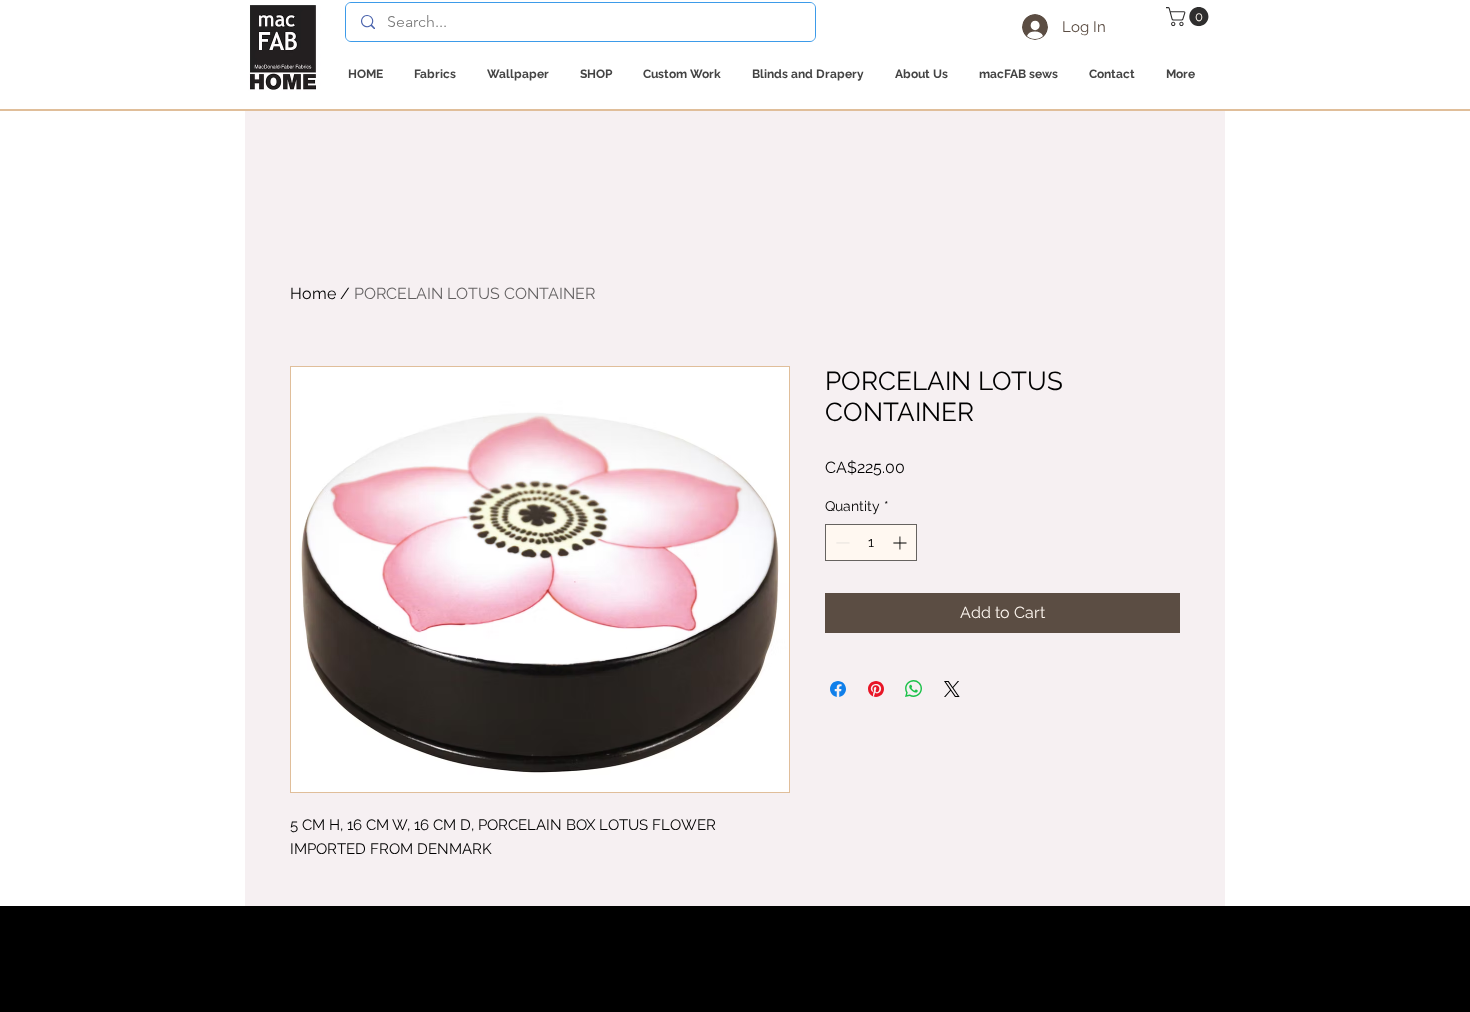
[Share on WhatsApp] (914, 689)
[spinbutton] (871, 542)
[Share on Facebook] (838, 689)
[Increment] (901, 542)
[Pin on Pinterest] (876, 689)
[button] (1189, 16)
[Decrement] (840, 542)
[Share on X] (952, 689)
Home (313, 293)
